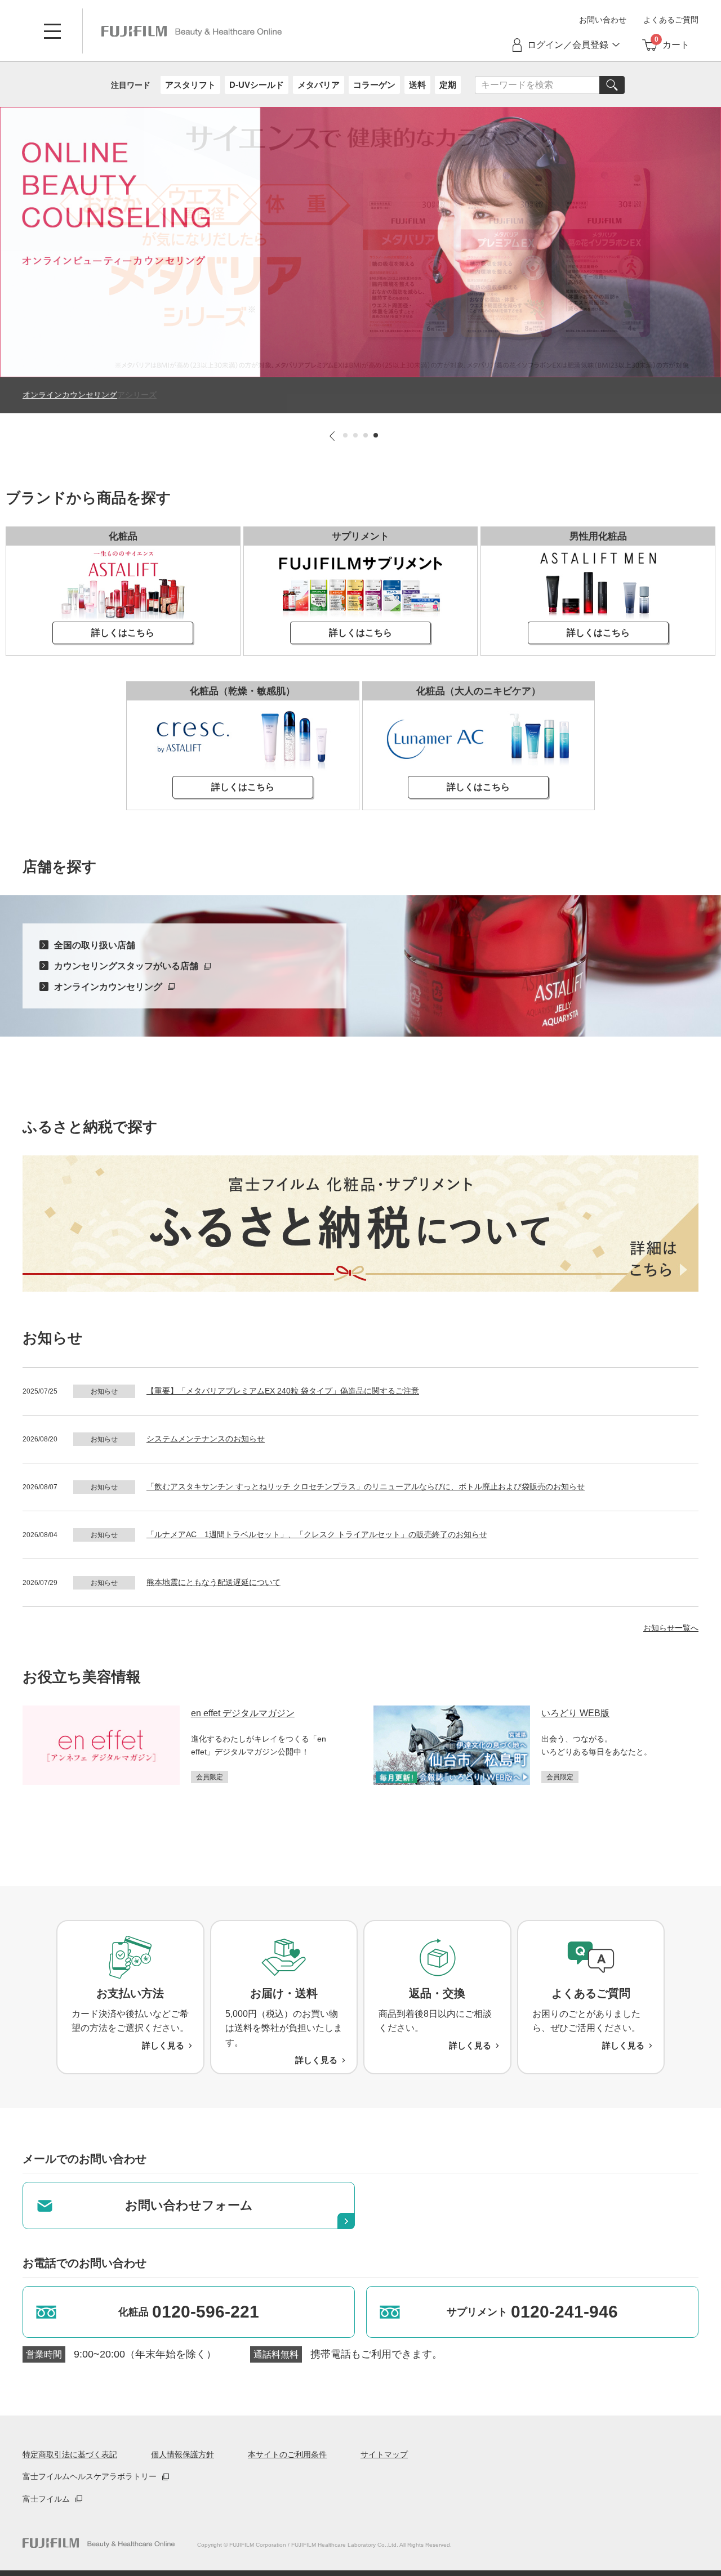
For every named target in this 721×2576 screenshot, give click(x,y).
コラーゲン (374, 85)
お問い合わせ (603, 20)
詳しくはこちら (123, 633)
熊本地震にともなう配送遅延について (213, 1582)
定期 (448, 85)
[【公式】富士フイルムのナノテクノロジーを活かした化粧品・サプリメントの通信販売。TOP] (99, 2543)
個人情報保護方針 (183, 2454)
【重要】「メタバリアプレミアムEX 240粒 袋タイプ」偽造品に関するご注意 (283, 1391)
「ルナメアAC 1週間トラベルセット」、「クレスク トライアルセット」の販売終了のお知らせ (317, 1534)
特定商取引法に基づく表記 (70, 2454)
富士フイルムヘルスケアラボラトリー (90, 2476)
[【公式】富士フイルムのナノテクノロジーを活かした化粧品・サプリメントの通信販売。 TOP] (192, 31)
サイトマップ (384, 2454)
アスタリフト (190, 85)
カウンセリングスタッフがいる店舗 (126, 966)
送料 (417, 85)
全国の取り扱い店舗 (95, 945)
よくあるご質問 (671, 20)
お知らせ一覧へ (671, 1628)
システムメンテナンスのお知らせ (206, 1439)
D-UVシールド (257, 85)
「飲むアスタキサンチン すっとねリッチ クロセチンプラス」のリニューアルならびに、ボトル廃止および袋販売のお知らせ (366, 1486)
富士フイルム (46, 2499)
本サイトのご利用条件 (287, 2454)
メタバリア (319, 85)
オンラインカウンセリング (108, 987)
